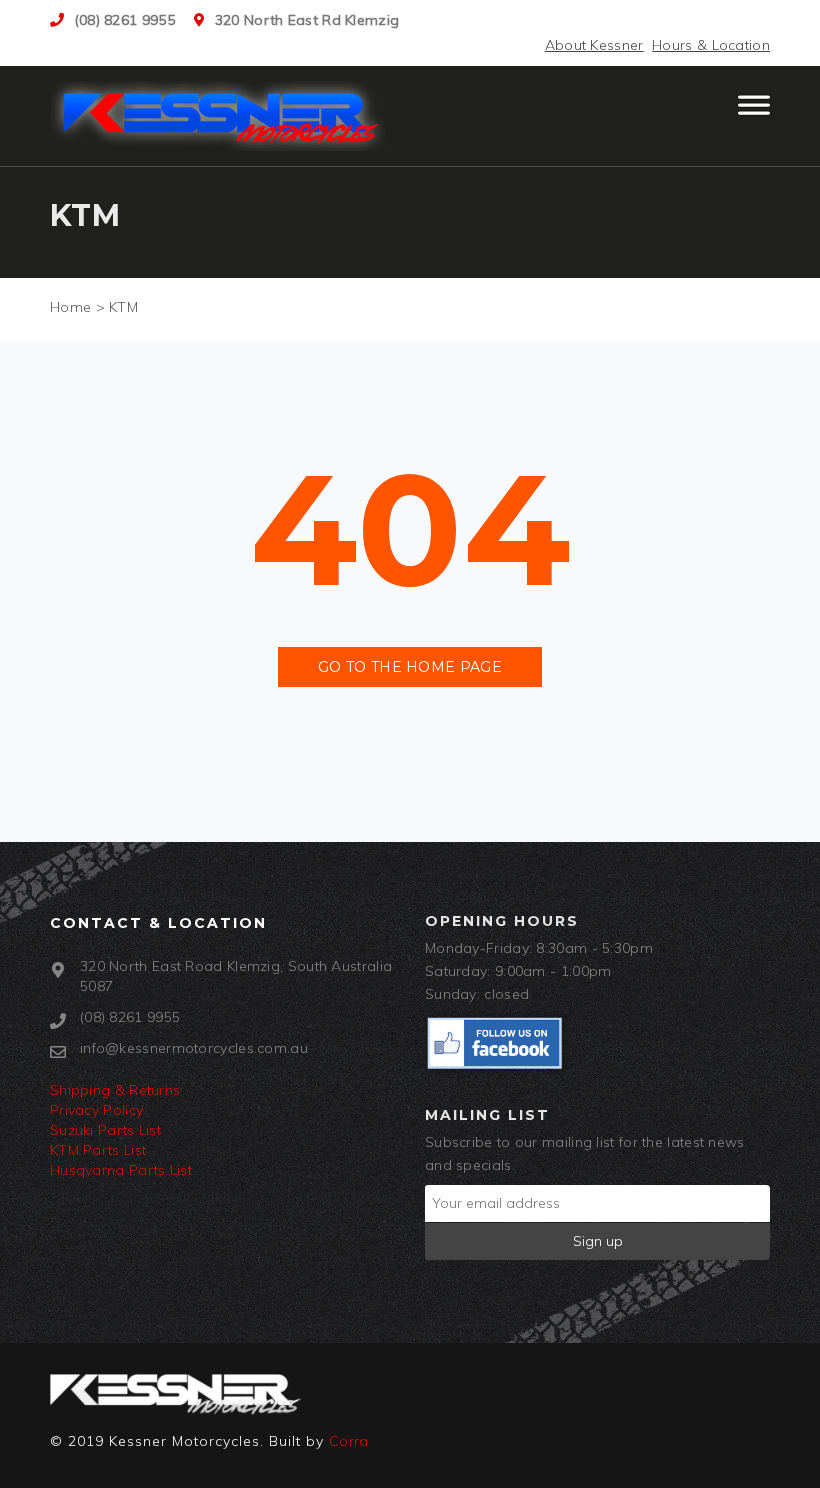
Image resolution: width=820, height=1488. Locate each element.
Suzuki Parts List (105, 1130)
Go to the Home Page (410, 667)
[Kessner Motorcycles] (223, 116)
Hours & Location (711, 45)
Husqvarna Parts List (121, 1170)
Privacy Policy (96, 1110)
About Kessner (594, 45)
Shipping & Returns (115, 1090)
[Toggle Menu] (754, 114)
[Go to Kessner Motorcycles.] (70, 307)
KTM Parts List (98, 1150)
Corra (349, 1441)
